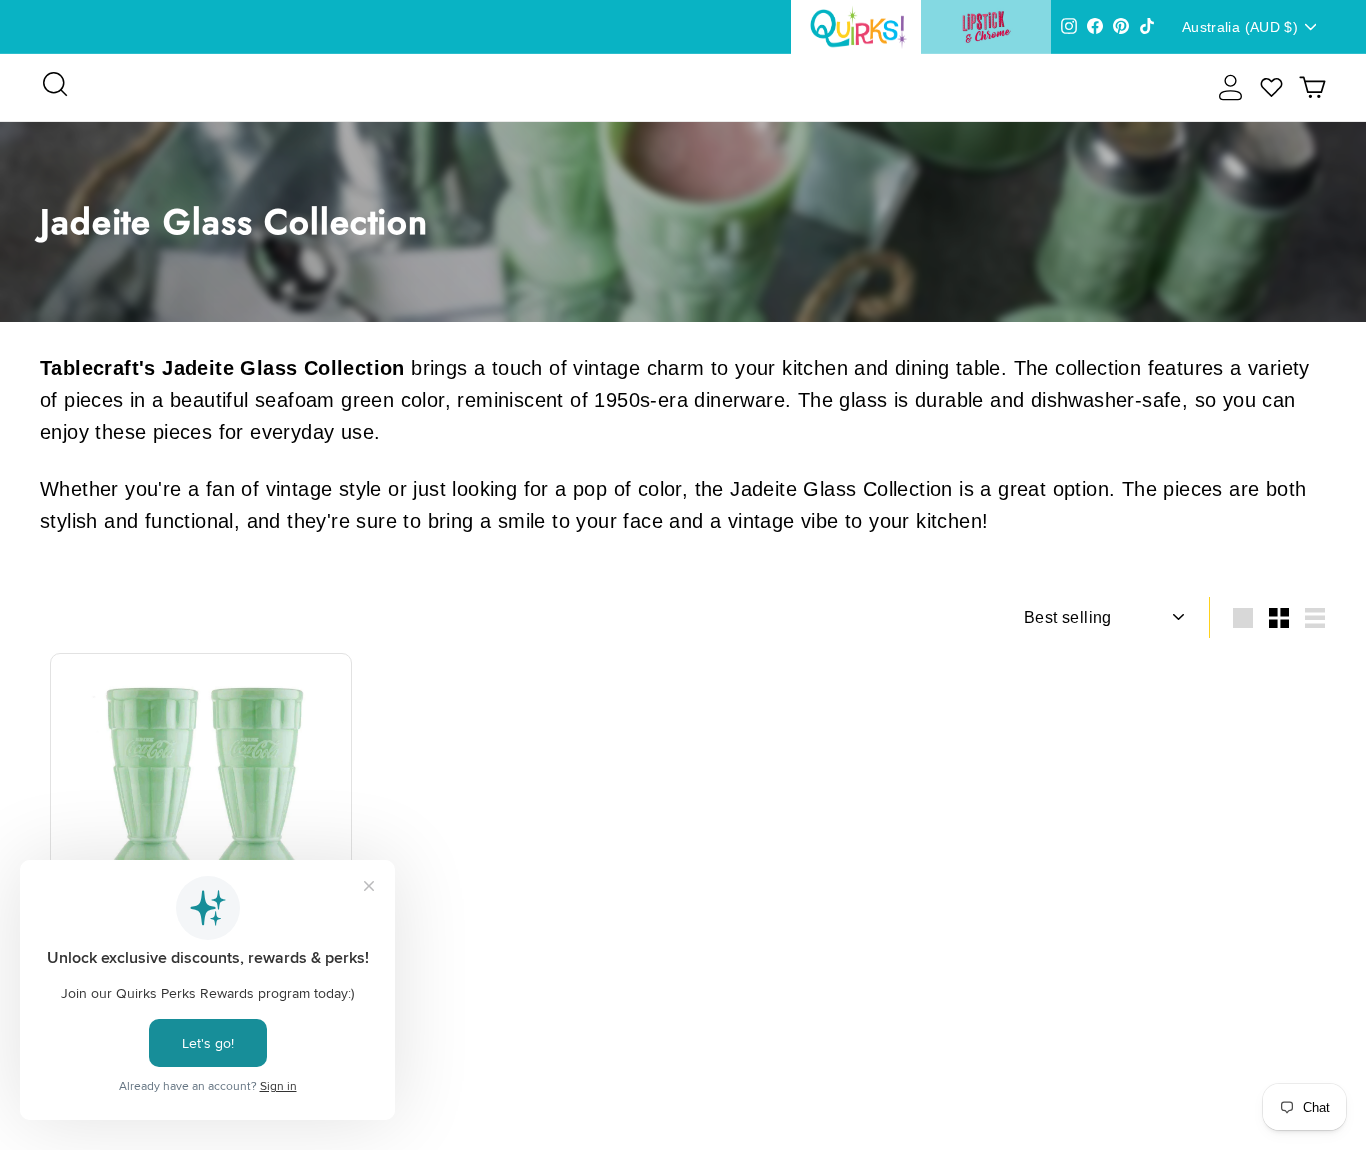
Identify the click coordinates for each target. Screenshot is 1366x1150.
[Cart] (1312, 87)
